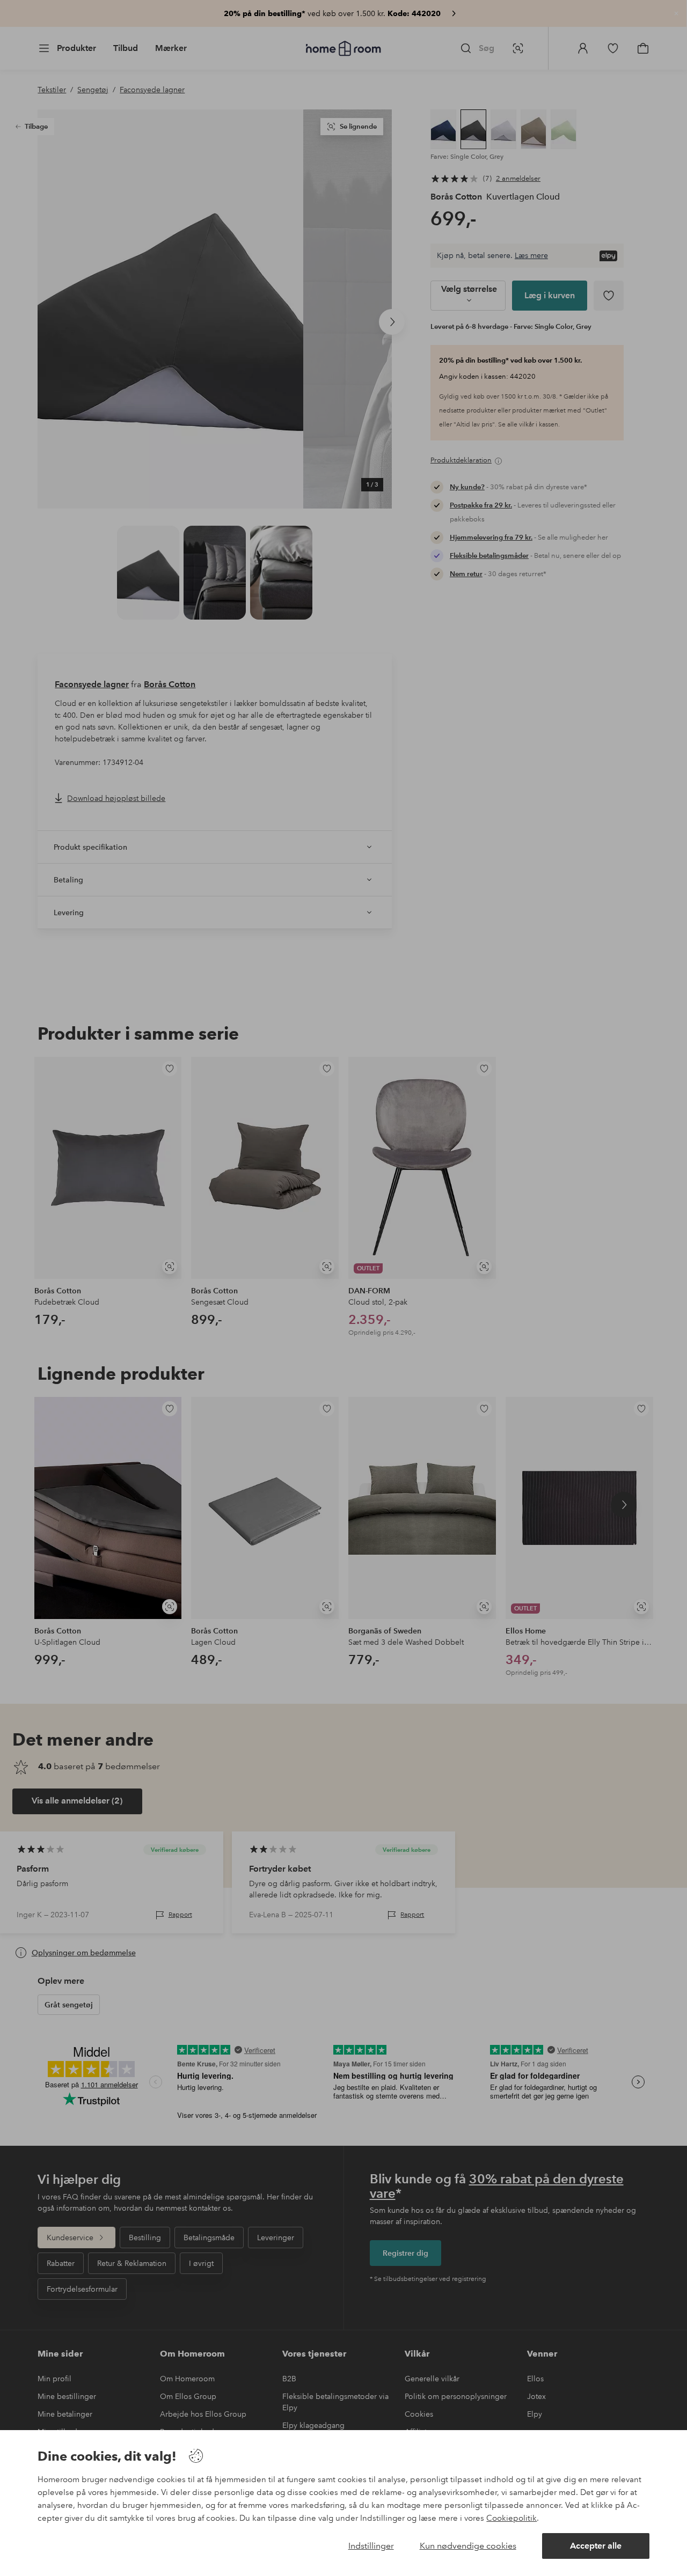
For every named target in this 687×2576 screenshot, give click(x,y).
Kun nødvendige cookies (468, 2546)
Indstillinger (371, 2546)
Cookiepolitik (511, 2518)
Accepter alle (596, 2546)
